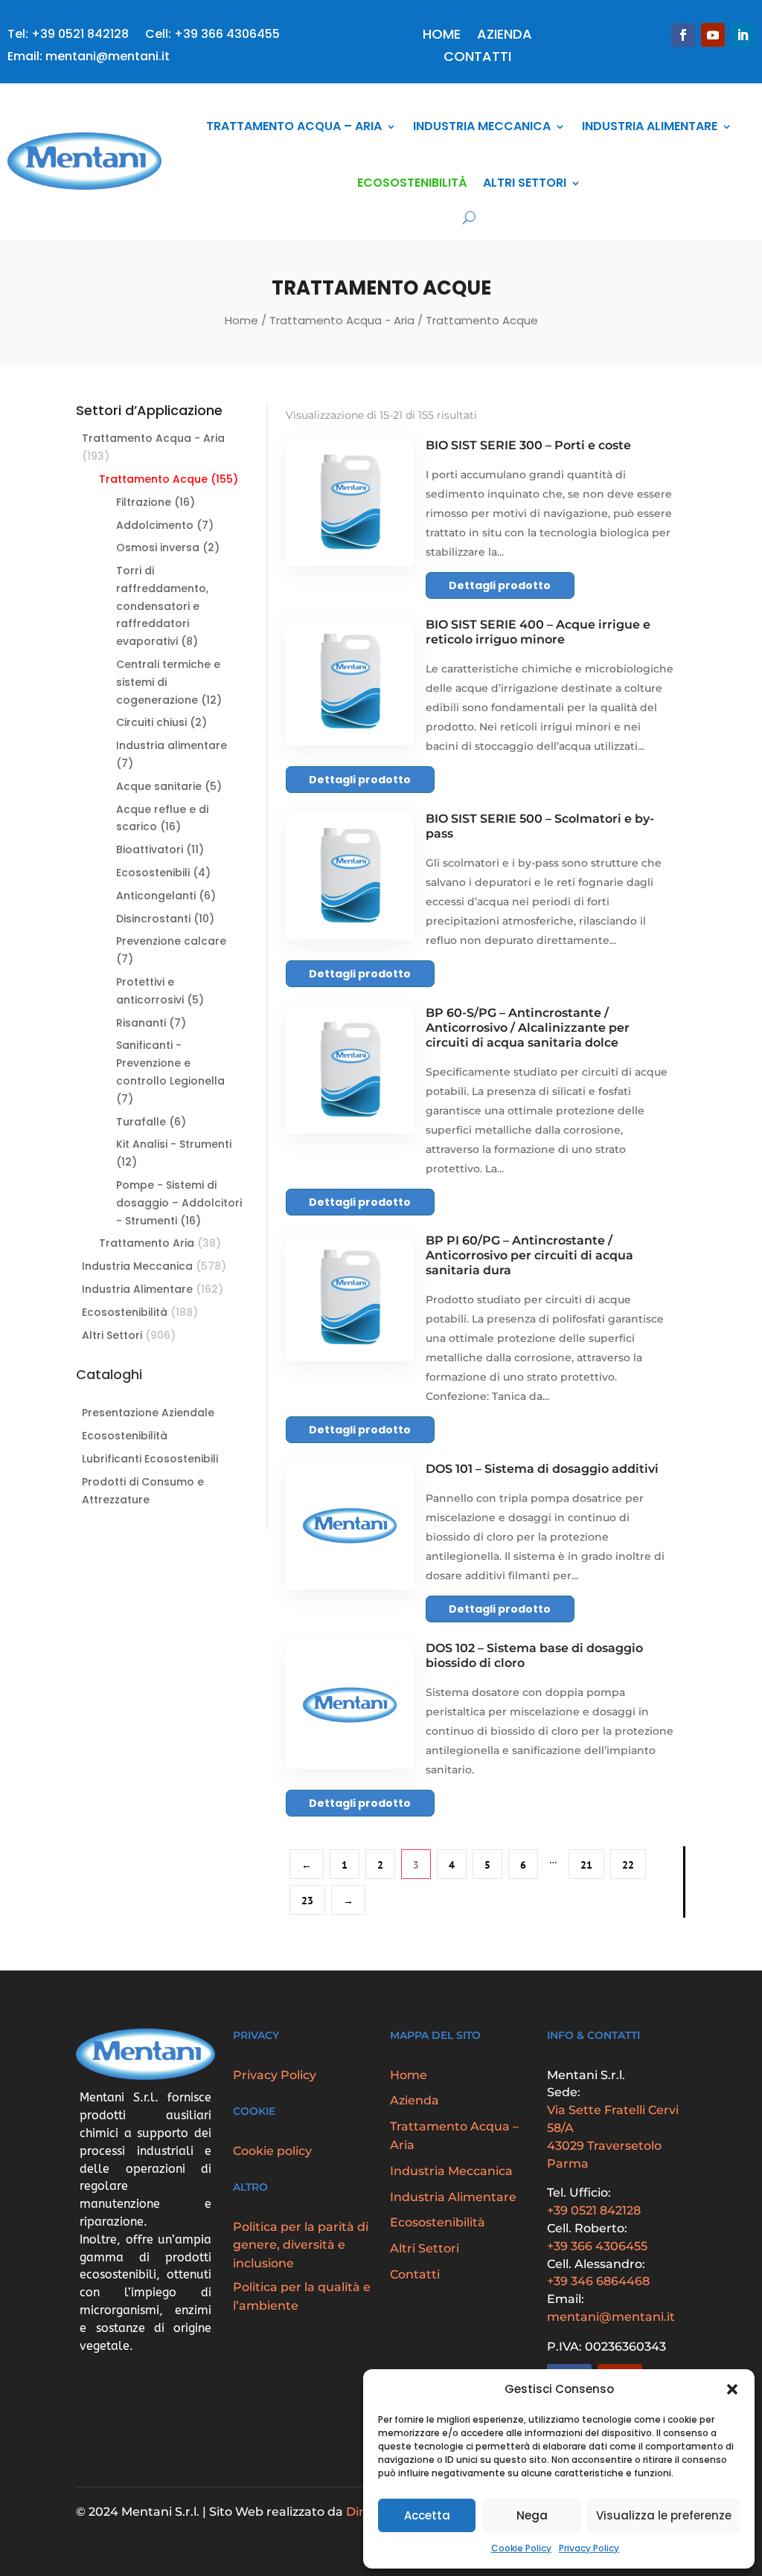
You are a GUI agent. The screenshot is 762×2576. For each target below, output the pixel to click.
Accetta (427, 2515)
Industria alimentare (172, 745)
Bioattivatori (150, 849)
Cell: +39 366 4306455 (212, 36)
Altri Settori (525, 183)
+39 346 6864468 (598, 2281)
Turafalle (141, 1122)
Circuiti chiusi (151, 722)
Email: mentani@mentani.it (89, 58)
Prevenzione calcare (171, 941)
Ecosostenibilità (412, 183)
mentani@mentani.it (611, 2317)
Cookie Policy (521, 2548)
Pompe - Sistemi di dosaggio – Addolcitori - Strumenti (179, 1203)
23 (307, 1901)
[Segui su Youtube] (713, 35)
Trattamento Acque (153, 479)
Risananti (141, 1023)
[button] (732, 2389)
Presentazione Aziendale (148, 1413)
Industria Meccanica (482, 126)
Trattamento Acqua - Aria (342, 320)
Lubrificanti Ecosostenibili (150, 1459)
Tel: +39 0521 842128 (68, 36)
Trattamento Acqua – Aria (294, 126)
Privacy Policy (589, 2548)
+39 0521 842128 (594, 2210)
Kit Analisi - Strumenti (174, 1144)
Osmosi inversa (158, 547)
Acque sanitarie (159, 786)
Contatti (477, 58)
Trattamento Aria (147, 1243)
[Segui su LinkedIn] (743, 35)
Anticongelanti (156, 896)
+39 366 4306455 (597, 2246)
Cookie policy (272, 2151)
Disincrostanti (153, 919)
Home (442, 36)
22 (628, 1865)
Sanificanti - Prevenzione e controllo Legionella (170, 1063)
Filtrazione (144, 502)
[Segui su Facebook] (683, 35)
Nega (532, 2515)
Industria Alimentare (650, 126)
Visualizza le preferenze (664, 2515)
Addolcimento (155, 525)
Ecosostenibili (153, 873)
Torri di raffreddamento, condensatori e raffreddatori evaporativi (162, 606)
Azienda (505, 36)
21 (586, 1865)
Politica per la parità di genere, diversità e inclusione (301, 2245)
